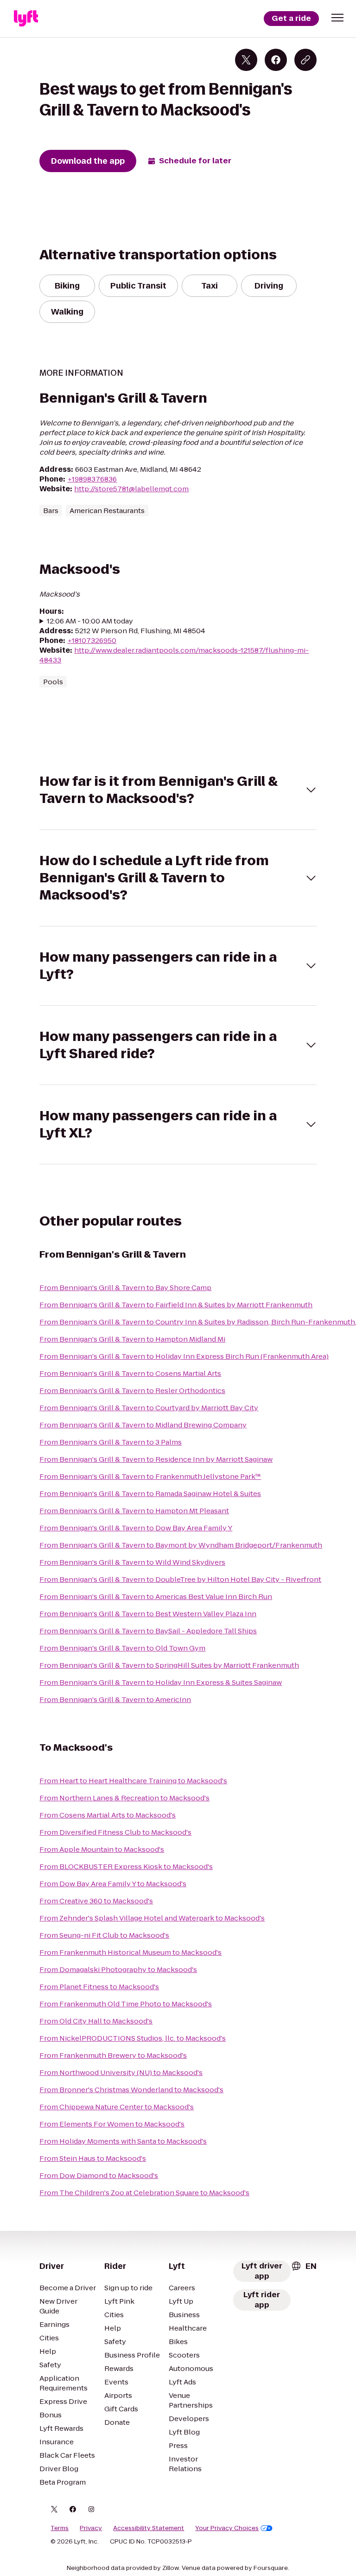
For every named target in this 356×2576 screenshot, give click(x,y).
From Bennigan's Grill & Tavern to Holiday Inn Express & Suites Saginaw (161, 1682)
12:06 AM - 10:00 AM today (90, 621)
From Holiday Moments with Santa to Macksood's (123, 2141)
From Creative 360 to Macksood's (96, 1901)
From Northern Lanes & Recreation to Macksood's (124, 1798)
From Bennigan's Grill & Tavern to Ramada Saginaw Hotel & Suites (150, 1494)
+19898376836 (92, 479)
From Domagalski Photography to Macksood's (118, 1969)
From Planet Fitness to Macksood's (99, 1987)
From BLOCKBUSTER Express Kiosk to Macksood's (126, 1866)
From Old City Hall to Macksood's (96, 2021)
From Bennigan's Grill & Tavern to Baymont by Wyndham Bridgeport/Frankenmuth (181, 1545)
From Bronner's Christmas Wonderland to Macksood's (131, 2090)
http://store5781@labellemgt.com (131, 489)
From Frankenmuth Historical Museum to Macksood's (130, 1952)
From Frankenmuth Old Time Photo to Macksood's (126, 2004)
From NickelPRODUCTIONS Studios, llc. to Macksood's (133, 2038)
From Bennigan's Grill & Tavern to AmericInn (115, 1699)
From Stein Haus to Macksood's (93, 2158)
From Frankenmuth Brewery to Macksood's (113, 2055)
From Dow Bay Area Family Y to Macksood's (113, 1884)
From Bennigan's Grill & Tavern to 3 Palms (111, 1442)
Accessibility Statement (149, 2528)
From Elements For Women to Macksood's (112, 2124)
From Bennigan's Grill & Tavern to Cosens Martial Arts (130, 1373)
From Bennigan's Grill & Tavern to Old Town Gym (122, 1648)
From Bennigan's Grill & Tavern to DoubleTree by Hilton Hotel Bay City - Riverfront (180, 1579)
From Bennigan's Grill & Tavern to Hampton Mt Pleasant (134, 1511)
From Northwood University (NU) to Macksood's (121, 2072)
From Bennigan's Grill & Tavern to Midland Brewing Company (143, 1425)
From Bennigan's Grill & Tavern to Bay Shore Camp (125, 1288)
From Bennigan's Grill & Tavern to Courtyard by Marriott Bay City (149, 1408)
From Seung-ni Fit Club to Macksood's (104, 1935)
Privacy (91, 2528)
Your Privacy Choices (227, 2528)
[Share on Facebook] (276, 60)
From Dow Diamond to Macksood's (99, 2175)
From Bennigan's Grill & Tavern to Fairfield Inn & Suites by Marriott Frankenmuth (176, 1305)
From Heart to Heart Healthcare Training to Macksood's (133, 1781)
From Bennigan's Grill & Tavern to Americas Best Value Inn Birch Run (156, 1596)
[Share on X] (246, 60)
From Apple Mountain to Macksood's (102, 1849)
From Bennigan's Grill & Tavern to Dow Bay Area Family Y (136, 1528)
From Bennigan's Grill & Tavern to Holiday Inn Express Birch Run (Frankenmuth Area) (184, 1356)
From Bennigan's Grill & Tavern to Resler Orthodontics (132, 1391)
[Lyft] (26, 19)
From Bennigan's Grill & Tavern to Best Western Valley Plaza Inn (148, 1614)
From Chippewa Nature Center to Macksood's (117, 2107)
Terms (60, 2528)
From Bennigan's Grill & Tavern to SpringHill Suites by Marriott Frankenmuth (169, 1665)
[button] (337, 18)
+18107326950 (92, 640)
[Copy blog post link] (305, 60)
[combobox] (304, 2266)
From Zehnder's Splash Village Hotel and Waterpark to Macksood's (152, 1918)
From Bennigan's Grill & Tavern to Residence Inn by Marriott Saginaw (156, 1459)
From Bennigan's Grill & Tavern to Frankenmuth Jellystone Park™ (150, 1476)
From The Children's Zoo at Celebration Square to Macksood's (144, 2193)
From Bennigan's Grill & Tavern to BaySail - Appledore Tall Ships (148, 1631)
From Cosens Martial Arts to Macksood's (108, 1815)
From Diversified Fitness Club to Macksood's (115, 1832)
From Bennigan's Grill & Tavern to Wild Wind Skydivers (132, 1562)
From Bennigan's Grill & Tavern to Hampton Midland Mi (132, 1339)
